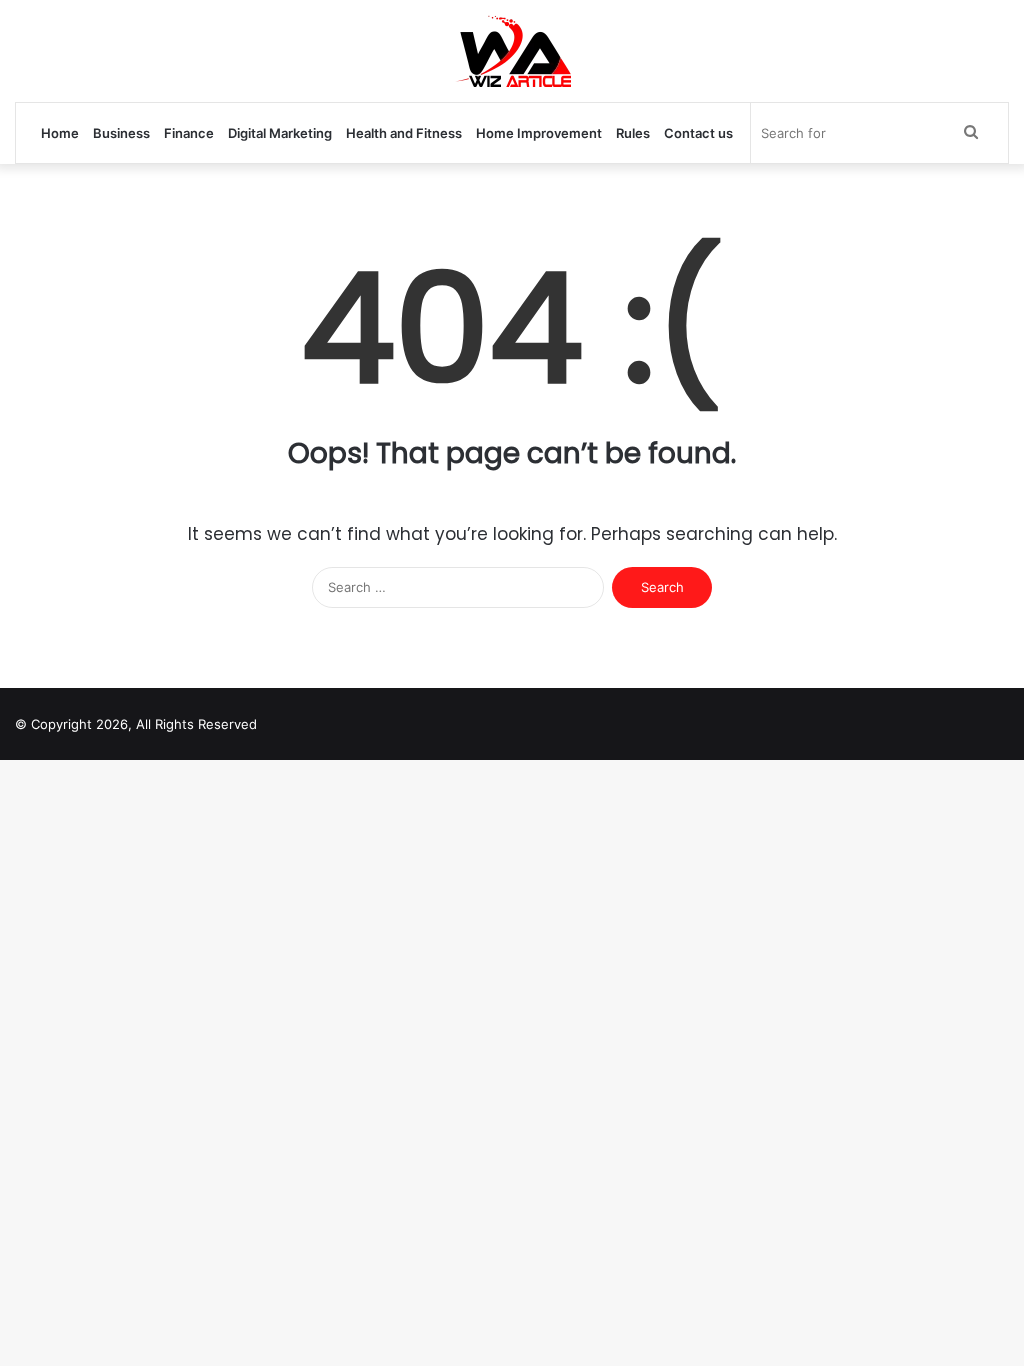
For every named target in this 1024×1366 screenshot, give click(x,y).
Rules (633, 133)
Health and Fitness (404, 133)
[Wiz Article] (512, 51)
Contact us (698, 133)
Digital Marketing (280, 133)
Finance (189, 133)
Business (121, 133)
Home (60, 133)
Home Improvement (539, 133)
